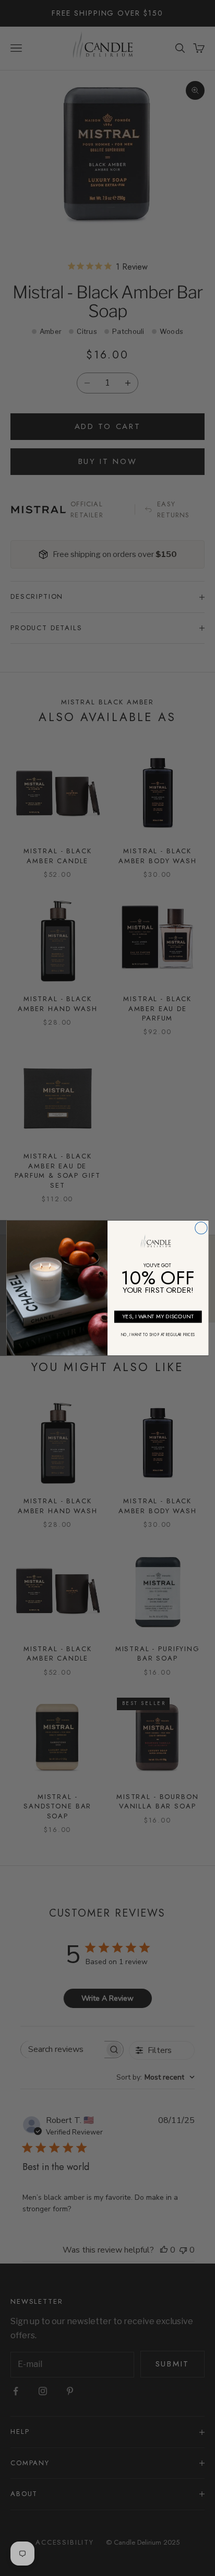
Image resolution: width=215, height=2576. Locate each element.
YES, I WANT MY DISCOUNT (158, 1316)
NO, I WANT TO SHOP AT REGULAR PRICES (158, 1335)
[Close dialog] (201, 1228)
